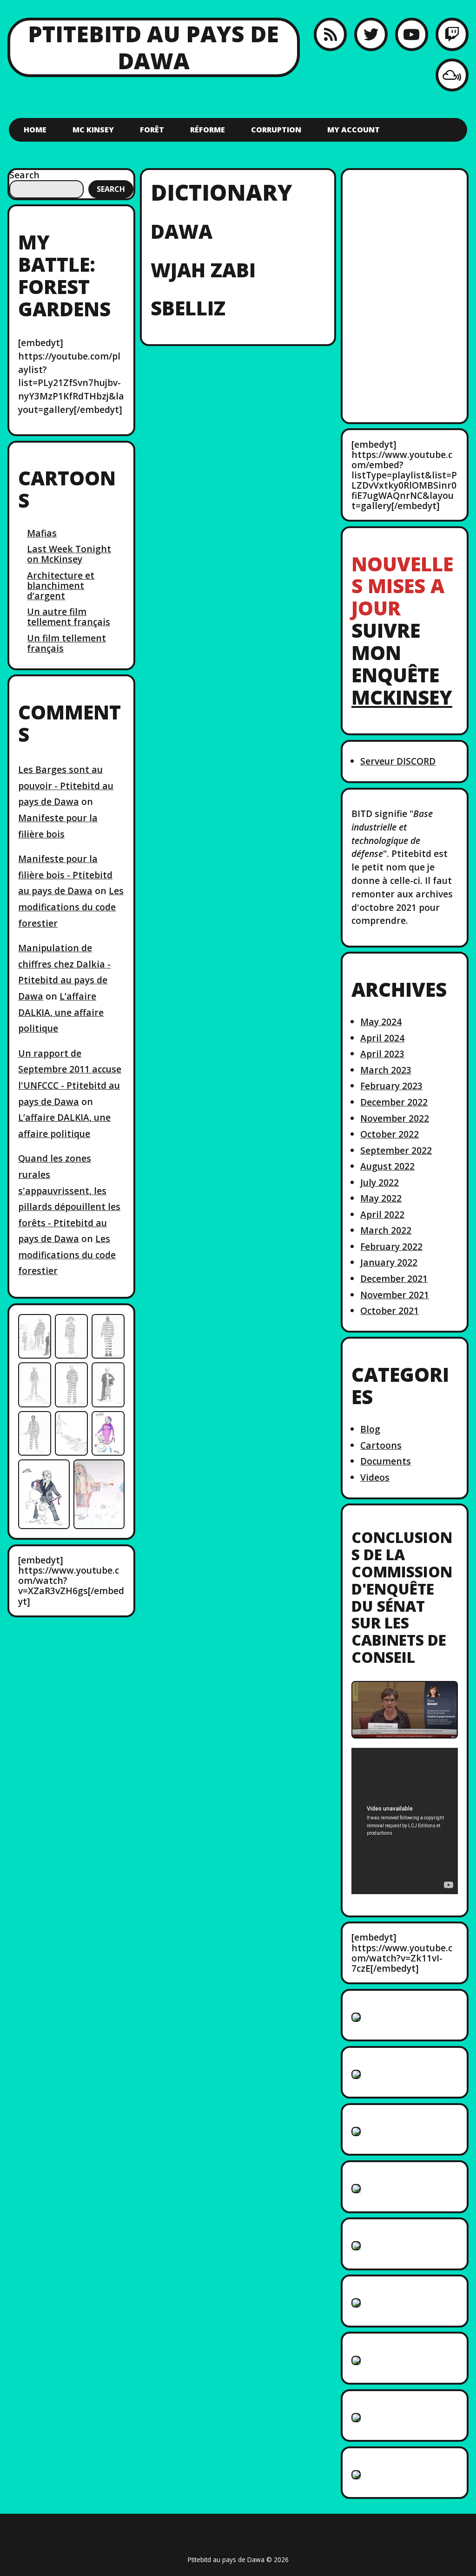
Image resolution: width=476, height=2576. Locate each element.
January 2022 (389, 1262)
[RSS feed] (330, 34)
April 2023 (382, 1054)
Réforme (208, 130)
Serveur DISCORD (398, 761)
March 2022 (386, 1230)
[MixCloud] (452, 75)
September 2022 (396, 1150)
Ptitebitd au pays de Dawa (153, 47)
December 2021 (394, 1278)
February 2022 (391, 1246)
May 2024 (381, 1022)
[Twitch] (452, 34)
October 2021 (390, 1311)
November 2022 (395, 1118)
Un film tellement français (66, 643)
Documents (386, 1461)
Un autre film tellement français (69, 617)
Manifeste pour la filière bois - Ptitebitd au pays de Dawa (65, 875)
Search (24, 175)
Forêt (152, 130)
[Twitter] (371, 34)
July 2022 (380, 1182)
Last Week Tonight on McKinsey (69, 554)
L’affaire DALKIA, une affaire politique (61, 1012)
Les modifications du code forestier (71, 907)
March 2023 (386, 1070)
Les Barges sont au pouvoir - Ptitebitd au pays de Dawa (66, 785)
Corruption (276, 130)
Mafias (42, 533)
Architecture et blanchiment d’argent (61, 585)
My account (354, 130)
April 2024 (382, 1038)
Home (35, 130)
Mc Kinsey (93, 130)
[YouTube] (412, 34)
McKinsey (402, 697)
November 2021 (395, 1295)
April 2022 (382, 1214)
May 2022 (381, 1198)
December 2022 (394, 1102)
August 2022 (387, 1166)
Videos (375, 1477)
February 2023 (391, 1086)
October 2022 (390, 1134)
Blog (370, 1429)
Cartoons (381, 1445)
